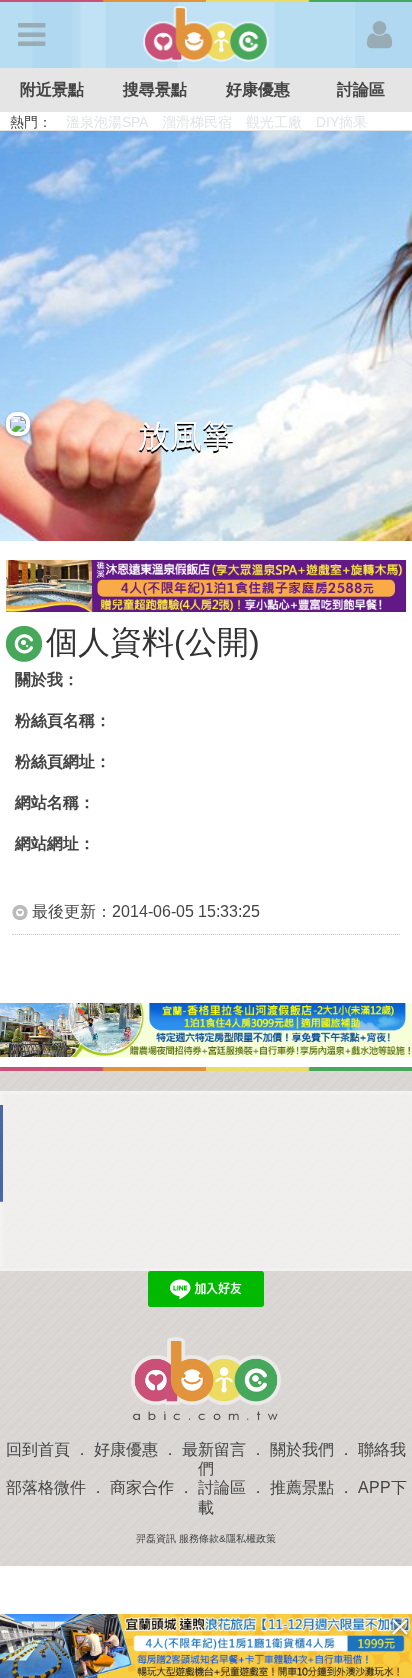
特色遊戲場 (199, 122)
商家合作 (142, 1487)
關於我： (47, 679)
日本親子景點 (108, 122)
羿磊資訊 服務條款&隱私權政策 (206, 1538)
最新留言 (214, 1449)
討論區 (361, 89)
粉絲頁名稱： (63, 720)
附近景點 (52, 89)
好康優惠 (258, 89)
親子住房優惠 (286, 122)
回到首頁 (38, 1449)
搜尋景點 (155, 89)
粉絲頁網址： (63, 761)
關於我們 (302, 1449)
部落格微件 (46, 1487)
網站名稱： (55, 802)
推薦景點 (302, 1487)
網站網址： (55, 843)
